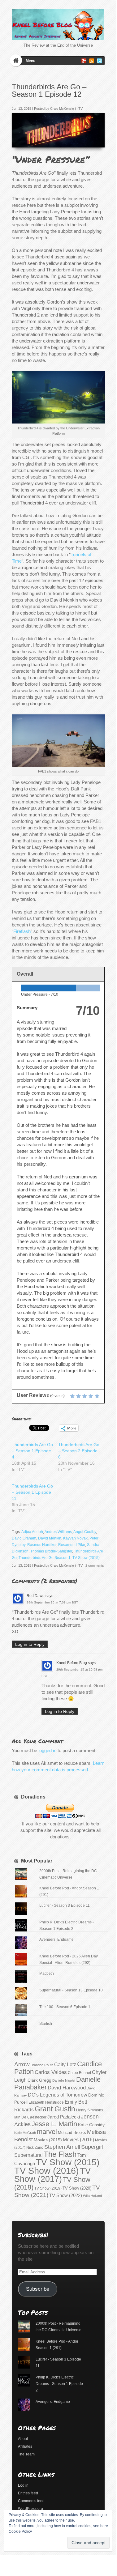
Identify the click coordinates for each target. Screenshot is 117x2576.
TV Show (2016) (47, 2171)
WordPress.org (30, 2509)
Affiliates (25, 2446)
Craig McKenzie (62, 109)
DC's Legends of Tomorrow (58, 2095)
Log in (23, 2485)
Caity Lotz (65, 2064)
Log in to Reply (30, 1644)
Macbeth (47, 1974)
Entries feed (28, 2493)
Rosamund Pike (72, 1545)
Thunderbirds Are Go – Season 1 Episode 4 (32, 1451)
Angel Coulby (85, 1532)
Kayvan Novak (75, 1538)
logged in (47, 1750)
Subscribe (38, 2289)
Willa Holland (92, 2196)
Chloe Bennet (79, 2073)
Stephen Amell (62, 2147)
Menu (30, 61)
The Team (26, 2454)
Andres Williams (58, 1532)
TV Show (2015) (86, 1558)
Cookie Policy (20, 2531)
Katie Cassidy (91, 2125)
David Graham (24, 1538)
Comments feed (31, 2501)
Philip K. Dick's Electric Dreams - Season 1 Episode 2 (59, 2384)
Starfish (46, 2024)
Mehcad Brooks (72, 2133)
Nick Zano (35, 2148)
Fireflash (22, 931)
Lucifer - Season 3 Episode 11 (65, 1905)
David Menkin (50, 1538)
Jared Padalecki (64, 2117)
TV (80, 109)
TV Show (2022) (66, 2195)
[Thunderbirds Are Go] (98, 141)
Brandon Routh (42, 2065)
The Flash (60, 2154)
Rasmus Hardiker (42, 1545)
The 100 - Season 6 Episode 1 (65, 2007)
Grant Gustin (55, 2109)
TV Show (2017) (52, 2175)
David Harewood (67, 2088)
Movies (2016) (78, 2140)
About (23, 2439)
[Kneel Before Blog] (58, 25)
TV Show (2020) (77, 2188)
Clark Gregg (39, 2080)
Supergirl (92, 2147)
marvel (47, 2132)
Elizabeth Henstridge (46, 2102)
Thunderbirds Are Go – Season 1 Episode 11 (32, 1492)
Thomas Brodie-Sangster (51, 1551)
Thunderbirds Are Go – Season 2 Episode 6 (79, 1451)
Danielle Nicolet (64, 2080)
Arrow (22, 2064)
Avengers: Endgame (56, 1939)
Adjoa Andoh (32, 1532)
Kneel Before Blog (72, 1663)
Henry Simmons (90, 2110)
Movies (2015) (48, 2140)
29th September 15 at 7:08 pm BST (52, 1602)
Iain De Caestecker (30, 2117)
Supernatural (28, 2155)
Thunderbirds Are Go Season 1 (45, 1558)
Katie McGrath (25, 2133)
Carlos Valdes (51, 2072)
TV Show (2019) (48, 2188)
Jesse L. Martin (54, 2124)
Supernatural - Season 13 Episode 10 (71, 1990)
